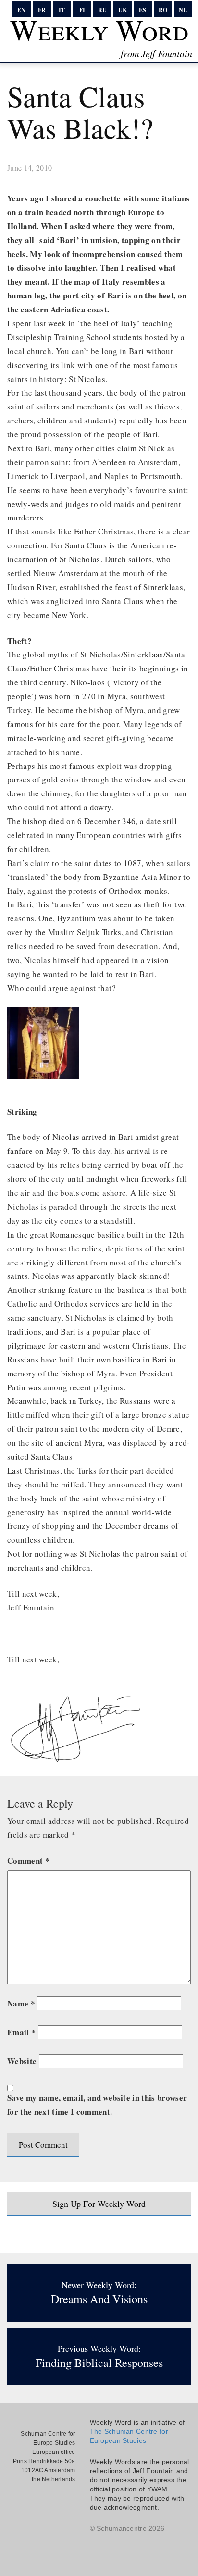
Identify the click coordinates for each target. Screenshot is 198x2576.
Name (21, 2003)
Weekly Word (99, 29)
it (62, 10)
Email (21, 2032)
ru (102, 10)
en (21, 10)
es (142, 10)
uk (123, 10)
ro (163, 10)
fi (82, 10)
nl (183, 10)
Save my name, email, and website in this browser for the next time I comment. (97, 2105)
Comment (28, 1861)
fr (42, 10)
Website (22, 2061)
